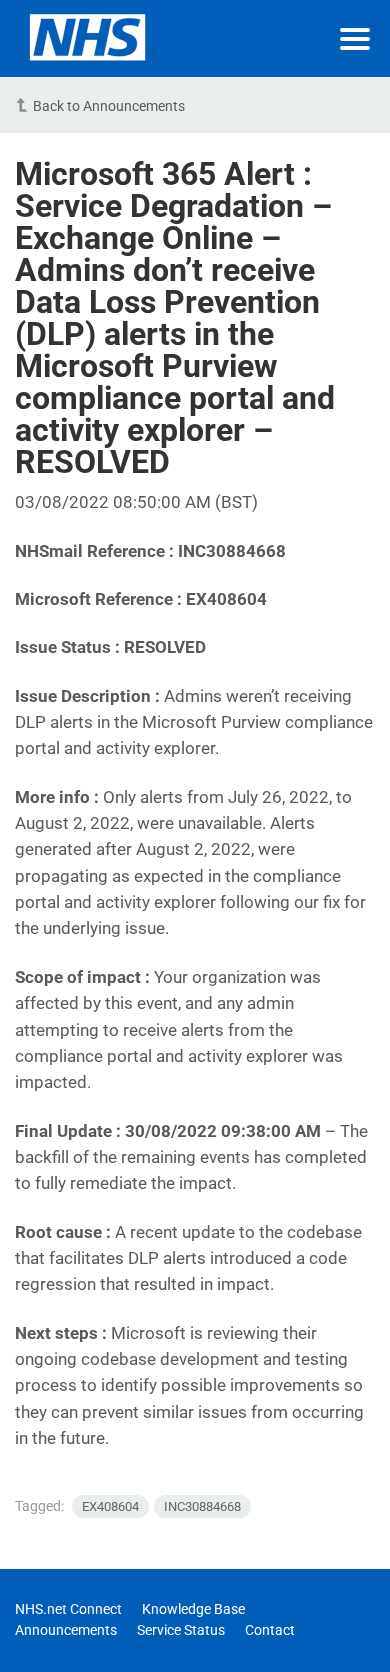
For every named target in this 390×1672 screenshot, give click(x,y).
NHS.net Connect (68, 1609)
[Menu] (355, 39)
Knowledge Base (193, 1609)
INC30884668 (202, 1506)
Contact (270, 1630)
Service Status (181, 1630)
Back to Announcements (109, 106)
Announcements (66, 1630)
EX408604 (110, 1506)
